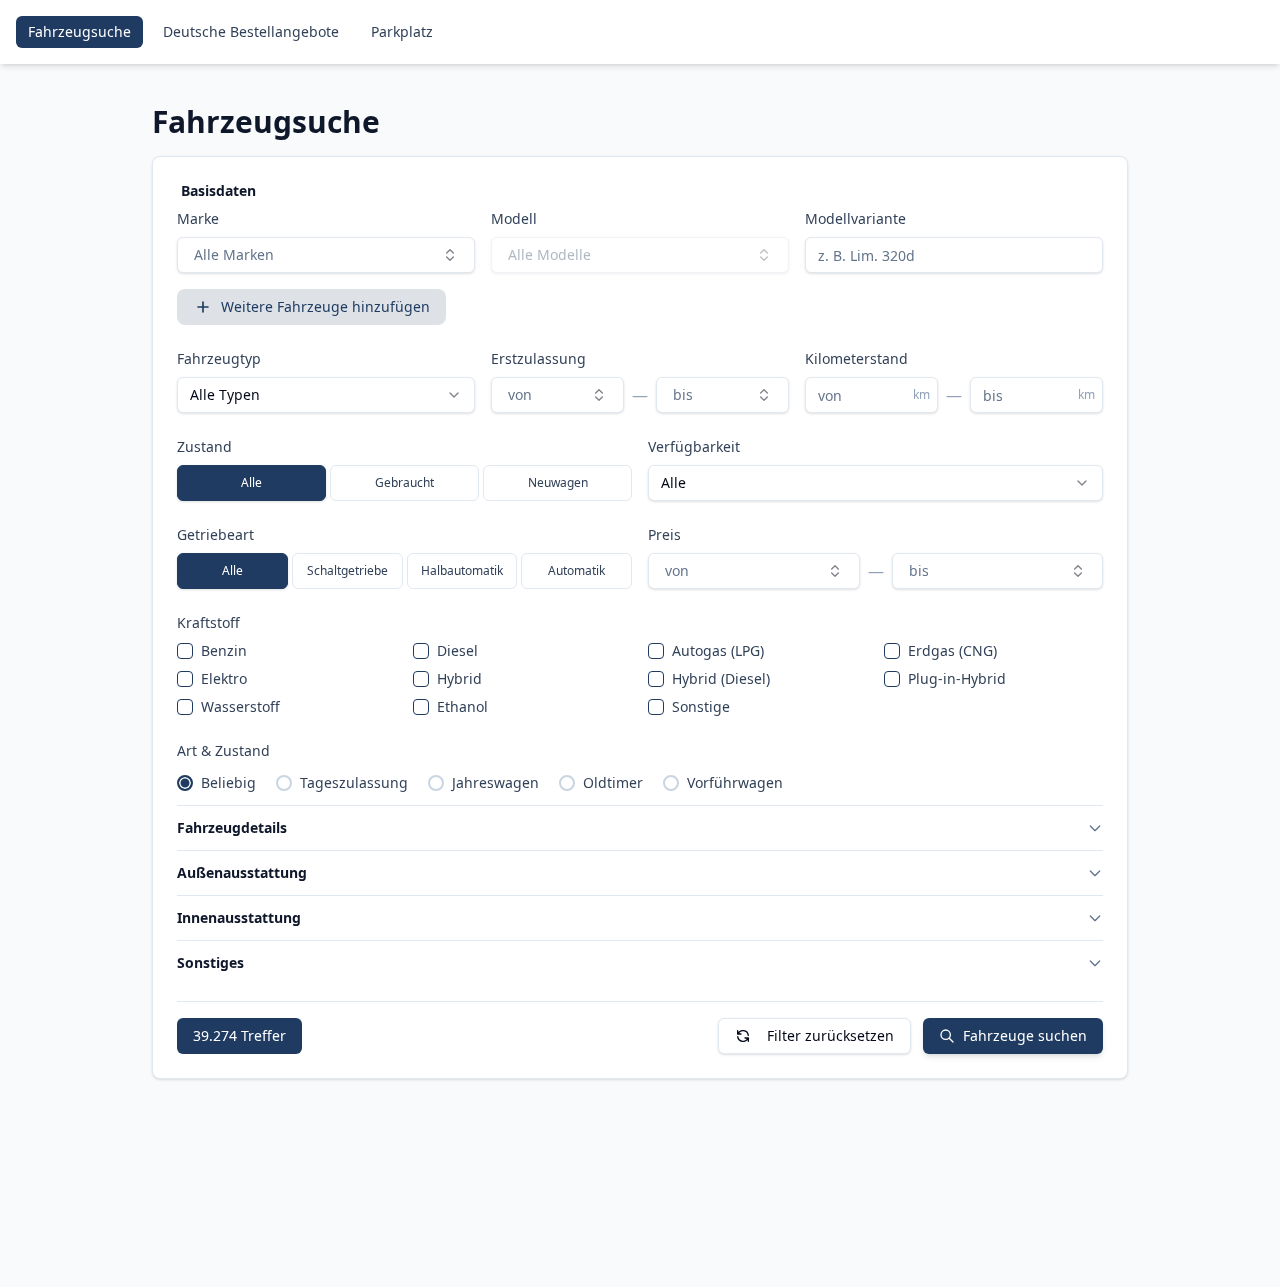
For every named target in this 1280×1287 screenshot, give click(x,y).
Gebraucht (404, 482)
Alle (251, 482)
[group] (404, 483)
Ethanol (462, 706)
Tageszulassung (354, 782)
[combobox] (326, 255)
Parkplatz (402, 31)
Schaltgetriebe (347, 570)
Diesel (457, 650)
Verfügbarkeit (694, 446)
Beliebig (228, 782)
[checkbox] (185, 651)
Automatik (576, 570)
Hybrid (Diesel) (721, 678)
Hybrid (459, 678)
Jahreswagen (495, 782)
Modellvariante (855, 218)
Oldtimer (613, 782)
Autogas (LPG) (718, 650)
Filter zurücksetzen (830, 1035)
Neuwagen (558, 482)
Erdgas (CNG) (952, 650)
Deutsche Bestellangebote (251, 31)
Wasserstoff (240, 706)
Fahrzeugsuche (79, 31)
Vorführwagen (735, 782)
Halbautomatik (462, 570)
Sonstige (701, 706)
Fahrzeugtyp (219, 358)
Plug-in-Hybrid (957, 678)
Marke (198, 218)
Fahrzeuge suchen (1025, 1035)
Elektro (224, 678)
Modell (514, 218)
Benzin (224, 650)
